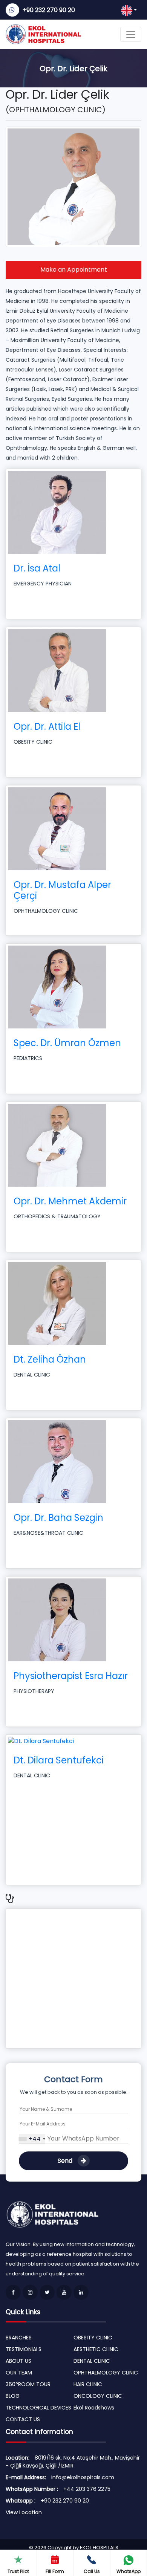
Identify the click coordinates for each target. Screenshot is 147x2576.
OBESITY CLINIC (93, 2338)
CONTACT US (23, 2419)
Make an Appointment (74, 270)
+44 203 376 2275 (87, 2489)
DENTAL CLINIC (92, 2361)
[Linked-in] (81, 2292)
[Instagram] (30, 2292)
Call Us (92, 2571)
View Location (24, 2512)
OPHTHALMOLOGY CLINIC (106, 2373)
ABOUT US (18, 2361)
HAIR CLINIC (88, 2384)
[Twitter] (47, 2292)
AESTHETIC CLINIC (96, 2349)
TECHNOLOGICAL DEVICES (38, 2408)
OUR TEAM (19, 2373)
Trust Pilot (18, 2571)
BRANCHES (19, 2338)
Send (66, 2161)
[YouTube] (64, 2292)
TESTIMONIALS (24, 2349)
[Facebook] (13, 2292)
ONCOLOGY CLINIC (98, 2396)
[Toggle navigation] (131, 34)
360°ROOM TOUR (28, 2384)
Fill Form (55, 2571)
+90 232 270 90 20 (49, 10)
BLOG (13, 2396)
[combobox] (32, 2139)
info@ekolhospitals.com (83, 2477)
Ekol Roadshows (94, 2408)
